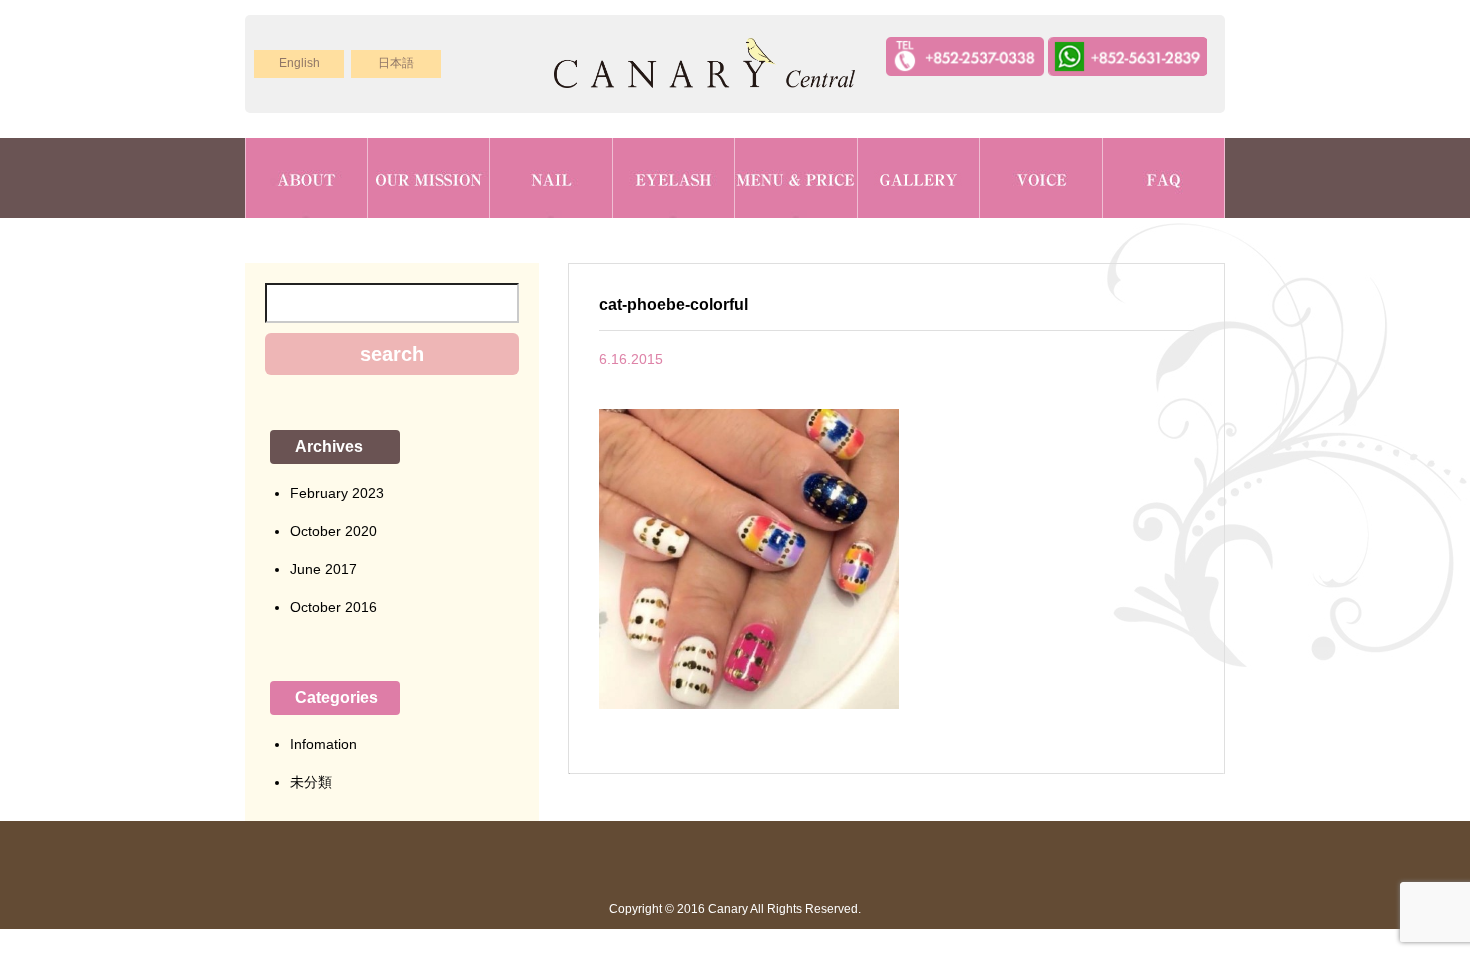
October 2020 (333, 531)
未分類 (311, 782)
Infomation (323, 744)
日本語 (396, 63)
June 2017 (323, 569)
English (299, 63)
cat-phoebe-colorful (673, 304)
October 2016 (333, 607)
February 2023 (337, 493)
